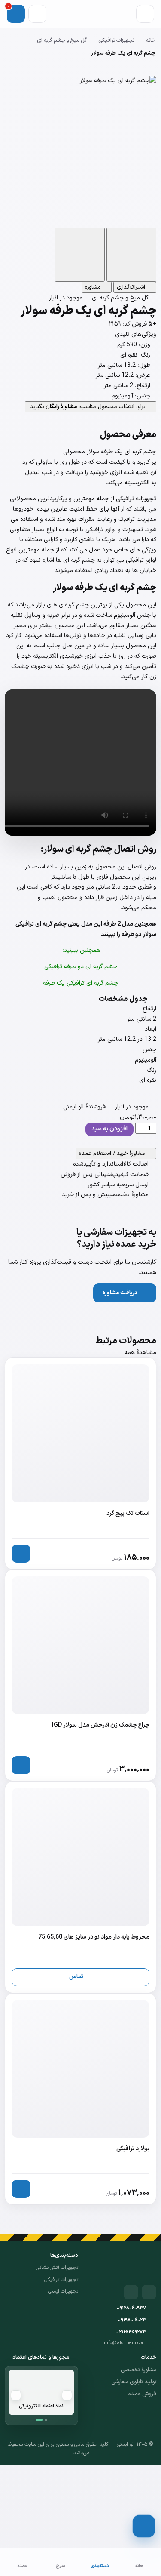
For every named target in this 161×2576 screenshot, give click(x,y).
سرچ (60, 2566)
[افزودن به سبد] (21, 1554)
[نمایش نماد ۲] (46, 2420)
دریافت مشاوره (120, 1293)
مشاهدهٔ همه (140, 1353)
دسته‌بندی (100, 2566)
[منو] (145, 14)
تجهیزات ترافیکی (116, 40)
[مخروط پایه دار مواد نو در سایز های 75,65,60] (80, 1887)
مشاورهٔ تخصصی (138, 2370)
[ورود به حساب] (37, 14)
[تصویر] (131, 255)
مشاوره (94, 287)
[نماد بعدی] (16, 2395)
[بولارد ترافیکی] (80, 2099)
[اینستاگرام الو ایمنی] (149, 2292)
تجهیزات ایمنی (63, 2291)
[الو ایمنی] (141, 2265)
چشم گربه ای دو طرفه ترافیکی (81, 967)
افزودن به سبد (109, 1129)
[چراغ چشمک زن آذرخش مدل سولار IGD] (80, 1676)
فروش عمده (142, 2394)
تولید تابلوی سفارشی (134, 2382)
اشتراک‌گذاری (132, 287)
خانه (151, 40)
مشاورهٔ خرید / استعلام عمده (113, 1154)
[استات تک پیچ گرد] (80, 1463)
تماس (76, 1977)
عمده (22, 2566)
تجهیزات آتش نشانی (57, 2268)
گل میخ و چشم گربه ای (62, 40)
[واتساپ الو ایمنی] (131, 2292)
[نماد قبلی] (67, 2395)
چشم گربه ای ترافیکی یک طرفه (80, 983)
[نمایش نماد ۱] (39, 2420)
